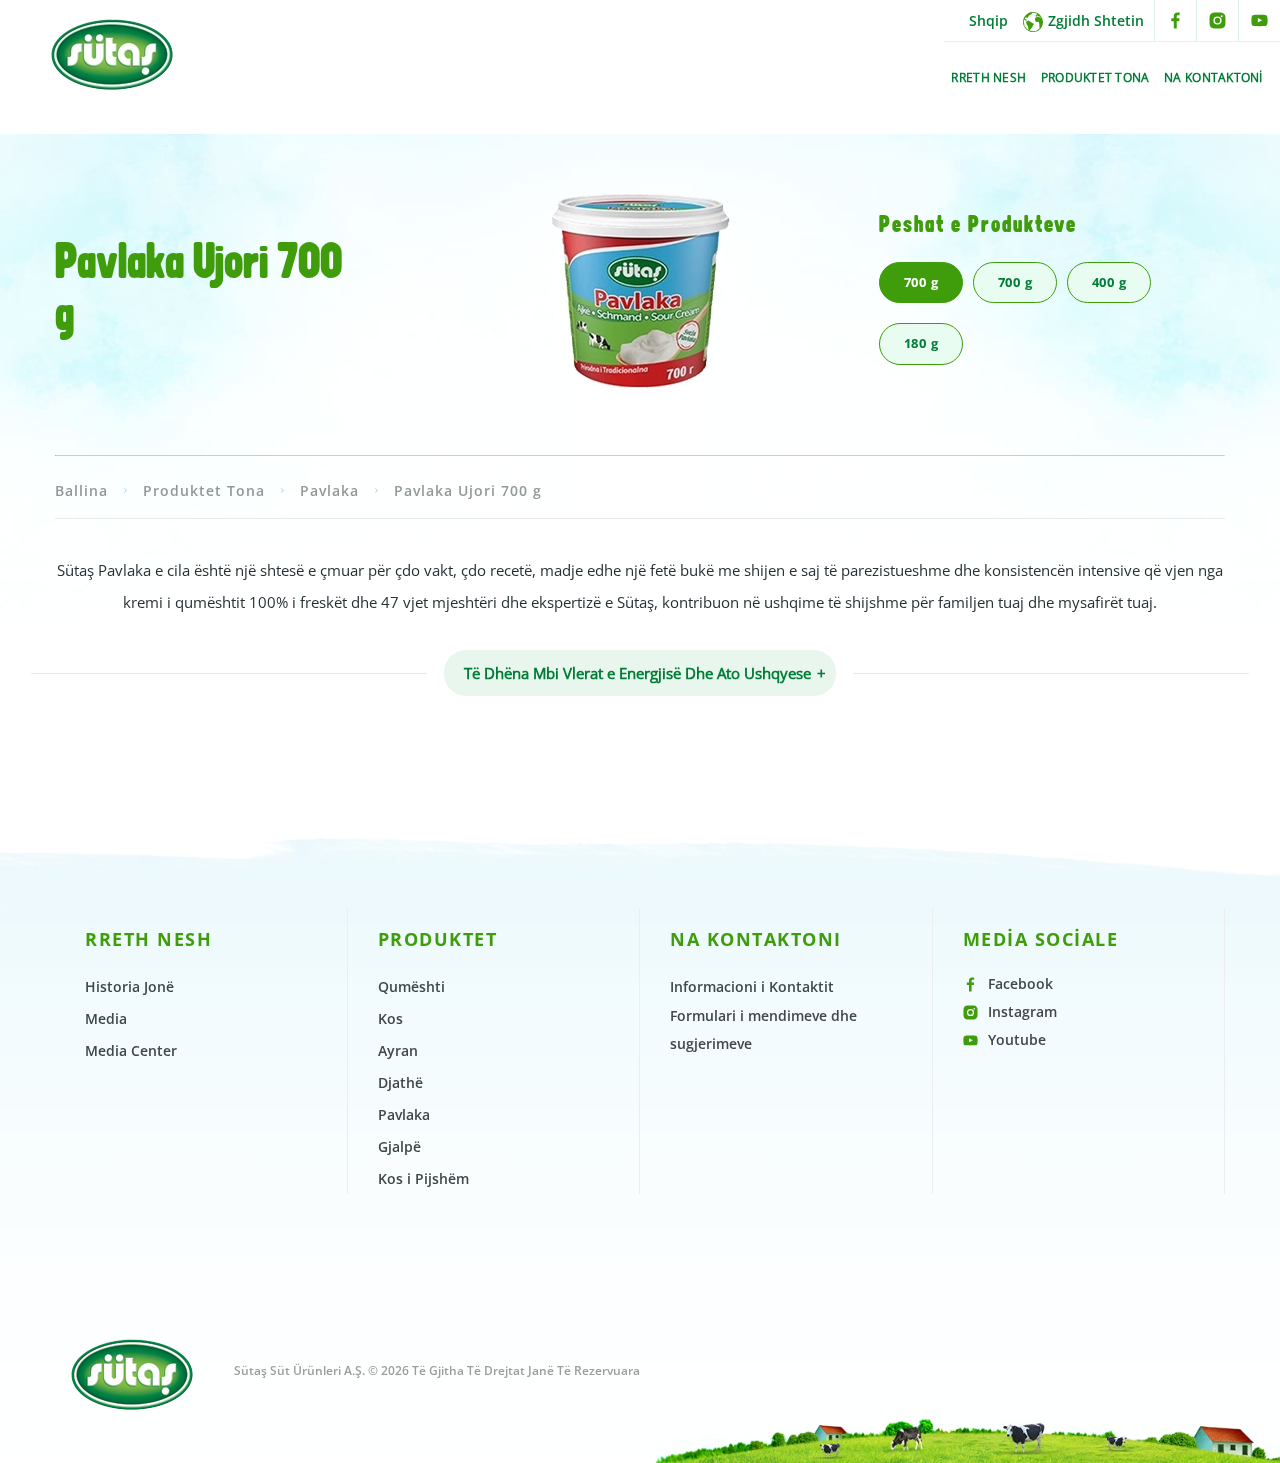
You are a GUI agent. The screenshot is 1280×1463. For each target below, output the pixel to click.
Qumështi (411, 986)
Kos (390, 1018)
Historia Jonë (129, 986)
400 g (1109, 282)
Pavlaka (329, 490)
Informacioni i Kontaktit (752, 986)
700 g (921, 282)
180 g (921, 343)
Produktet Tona (204, 490)
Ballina (81, 490)
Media (106, 1018)
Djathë (400, 1082)
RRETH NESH (988, 77)
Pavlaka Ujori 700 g (468, 490)
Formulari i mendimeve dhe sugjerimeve (763, 1029)
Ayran (398, 1050)
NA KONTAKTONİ (1213, 77)
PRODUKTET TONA (1095, 77)
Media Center (131, 1050)
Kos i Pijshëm (423, 1178)
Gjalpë (399, 1146)
